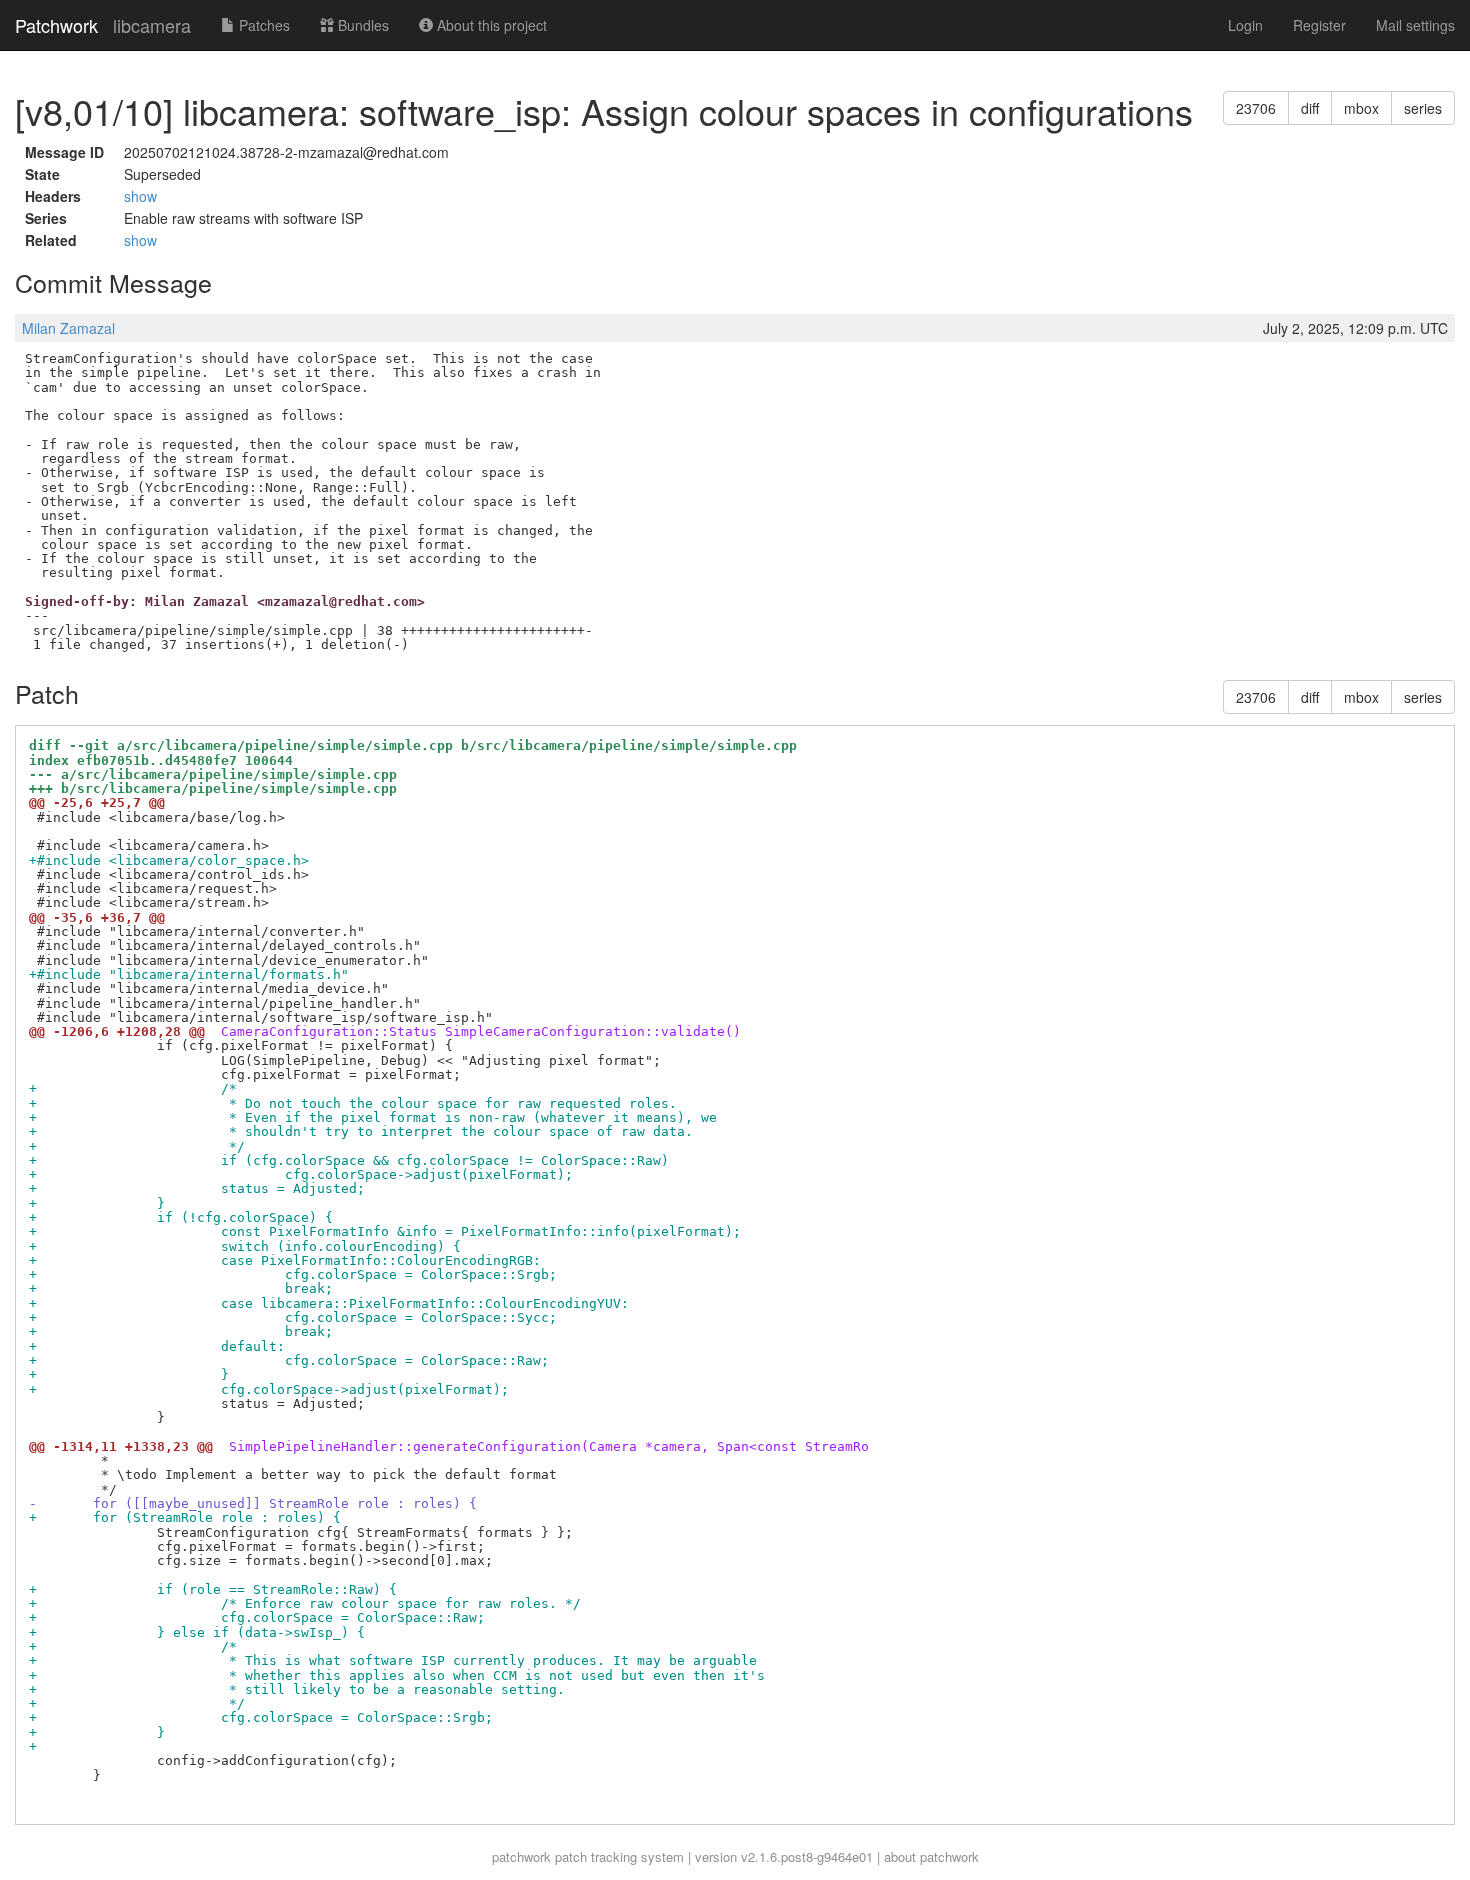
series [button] (1423, 108)
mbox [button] (1361, 108)
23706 (1256, 108)
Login (1245, 25)
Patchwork (56, 25)
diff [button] (1310, 108)
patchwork (521, 1856)
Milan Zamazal (68, 328)
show (140, 196)
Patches (262, 25)
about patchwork (931, 1856)
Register (1319, 25)
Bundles (361, 25)
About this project (490, 25)
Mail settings (1415, 25)
